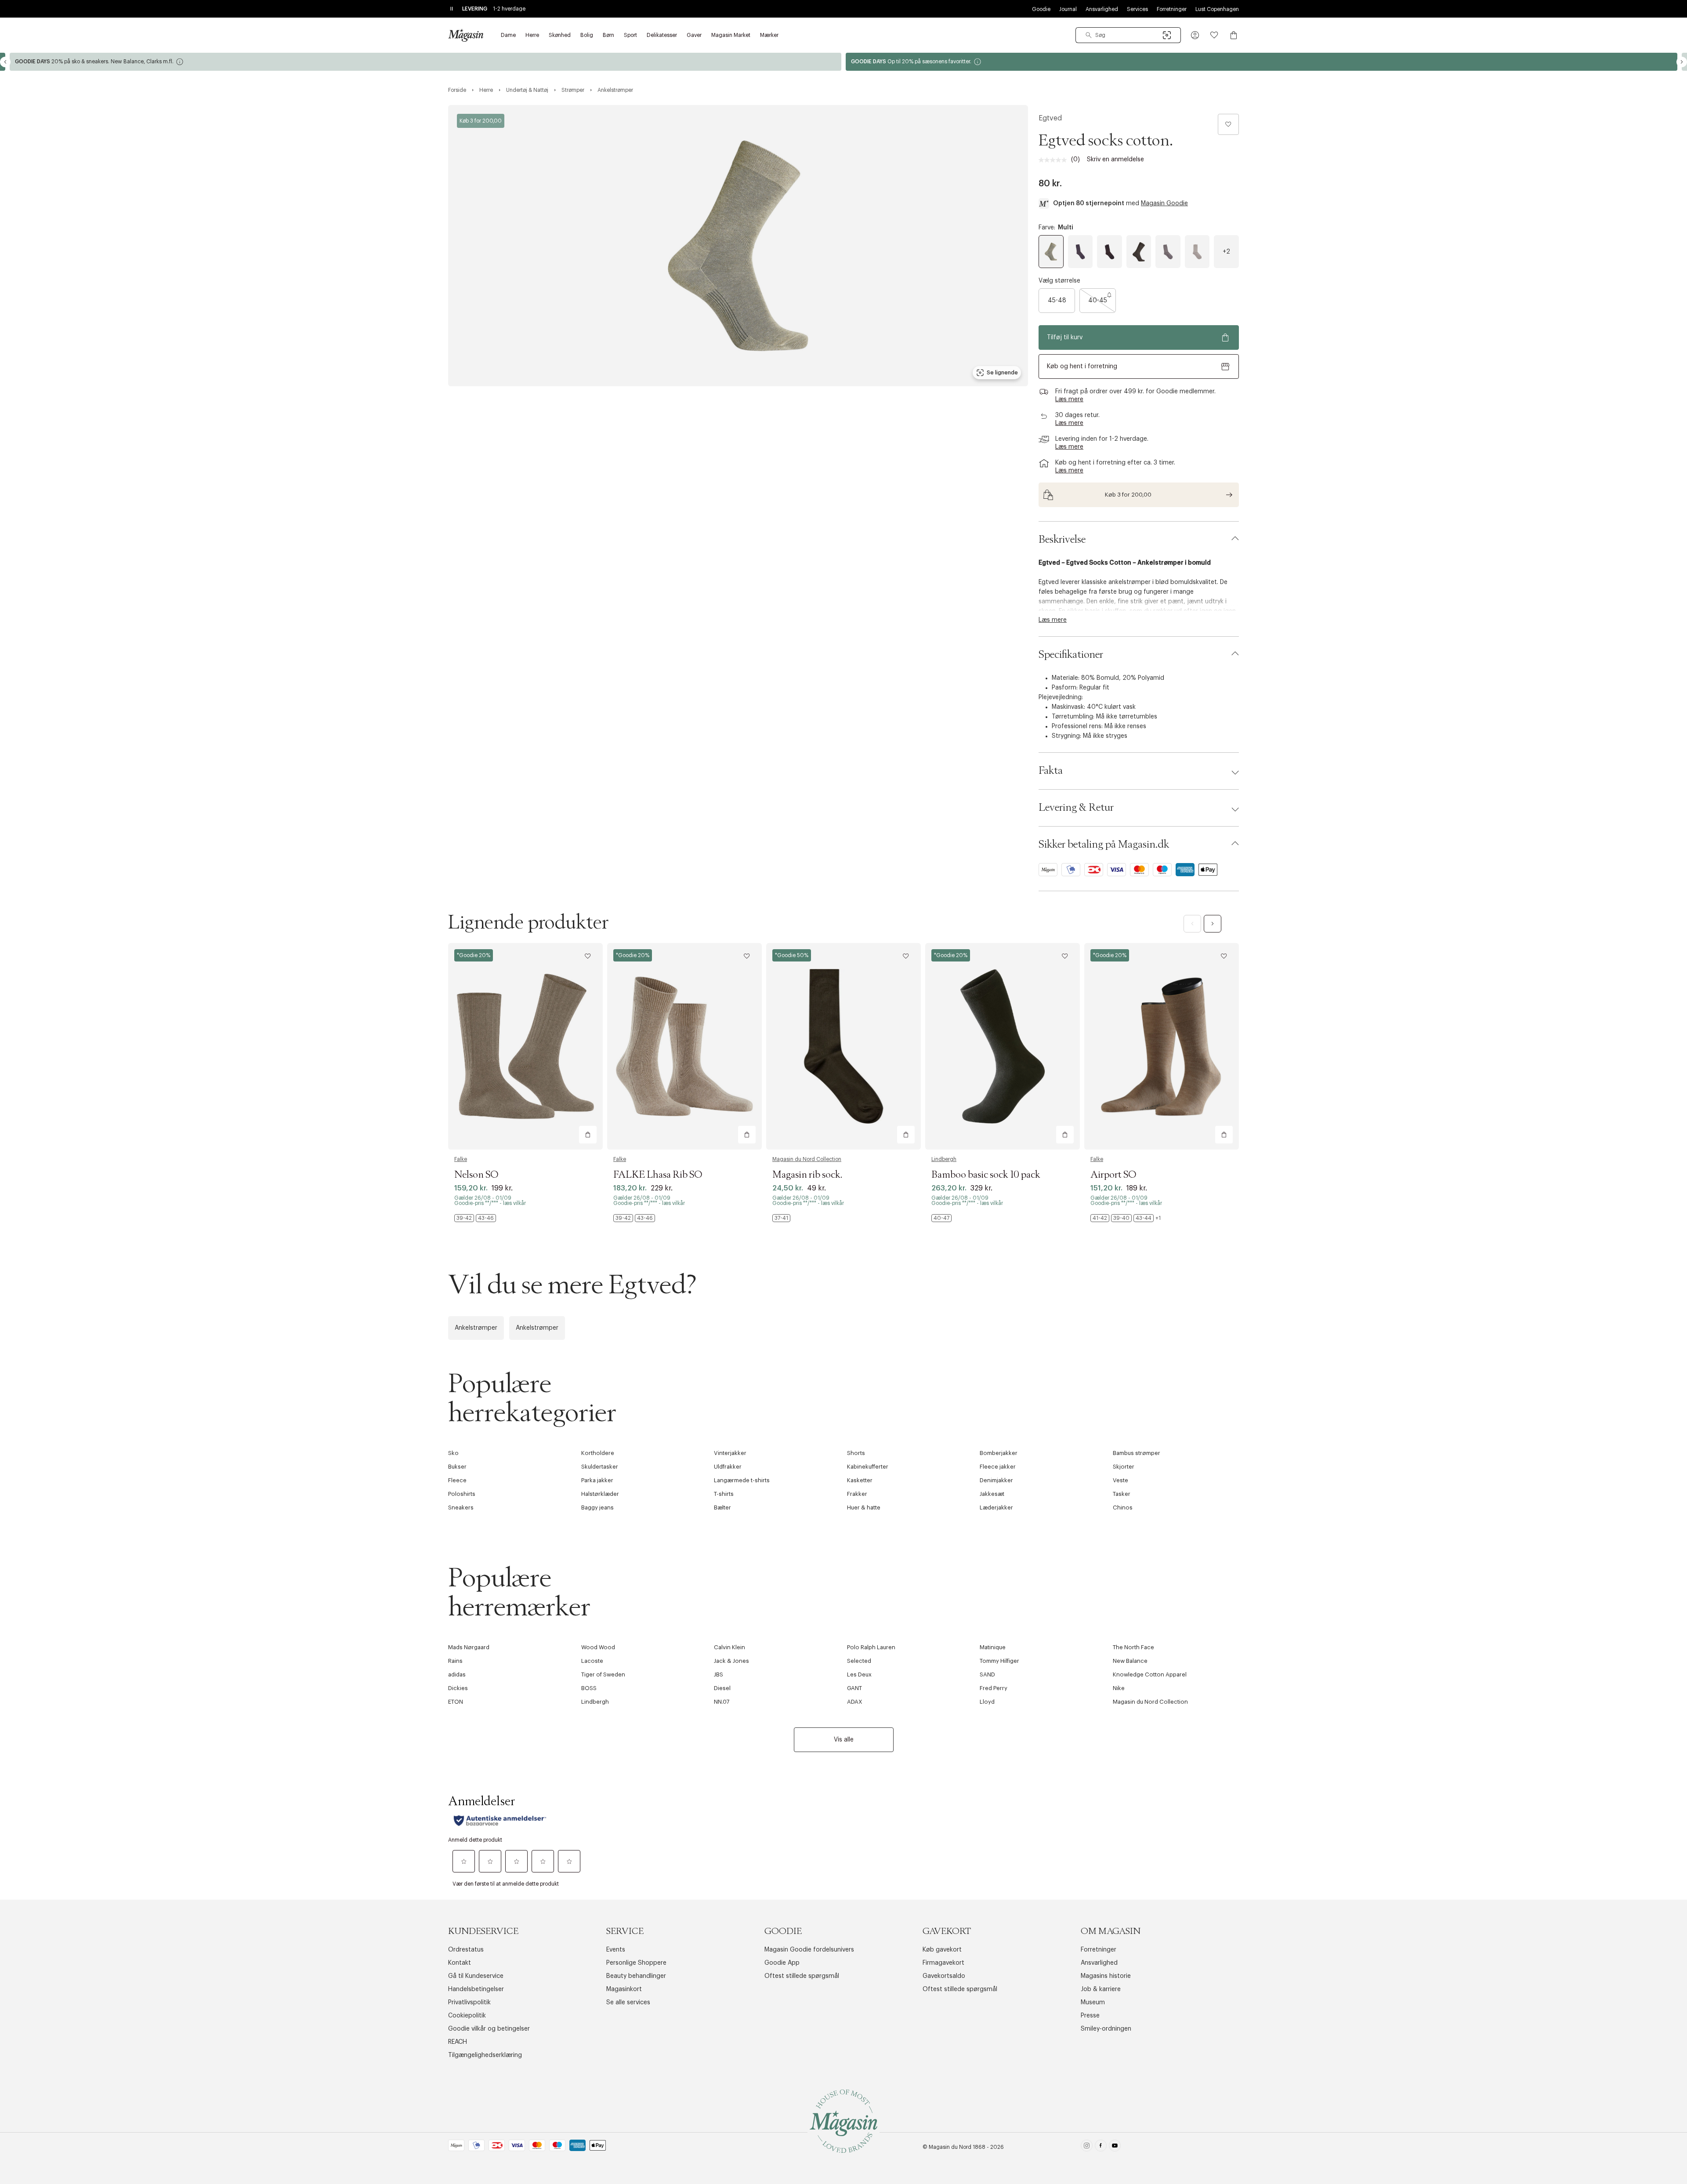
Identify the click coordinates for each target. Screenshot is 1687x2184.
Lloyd (987, 1702)
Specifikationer (1071, 655)
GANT (854, 1688)
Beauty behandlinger (636, 1976)
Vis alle (844, 1740)
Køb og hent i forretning (1082, 366)
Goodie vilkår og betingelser (489, 2029)
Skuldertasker (600, 1467)
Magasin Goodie (1164, 203)
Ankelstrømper (476, 1328)
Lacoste (592, 1661)
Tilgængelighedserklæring (485, 2055)
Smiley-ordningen (1106, 2029)
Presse (1090, 2016)
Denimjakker (996, 1480)
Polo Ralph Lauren (871, 1647)
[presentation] (1226, 252)
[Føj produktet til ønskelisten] (1228, 124)
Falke (461, 1159)
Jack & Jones (731, 1661)
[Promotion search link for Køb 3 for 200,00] (1139, 495)
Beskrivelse (1062, 540)
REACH (458, 2042)
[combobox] (1128, 35)
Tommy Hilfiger (999, 1661)
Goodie (1041, 9)
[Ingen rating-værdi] (1055, 160)
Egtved (1050, 118)
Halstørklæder (600, 1494)
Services (1137, 9)
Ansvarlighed (1102, 9)
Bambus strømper (1137, 1453)
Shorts (856, 1453)
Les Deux (859, 1674)
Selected (859, 1661)
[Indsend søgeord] (1089, 35)
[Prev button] (5, 62)
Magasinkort (624, 1989)
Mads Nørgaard (469, 1647)
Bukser (457, 1467)
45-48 (1057, 301)
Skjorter (1124, 1467)
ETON (456, 1702)
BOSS (589, 1688)
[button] (1195, 35)
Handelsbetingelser (476, 1989)
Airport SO (1113, 1175)
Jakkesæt (992, 1494)
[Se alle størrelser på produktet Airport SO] (1126, 1218)
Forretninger (1172, 9)
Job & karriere (1101, 1989)
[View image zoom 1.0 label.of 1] (738, 246)
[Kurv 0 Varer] (1234, 35)
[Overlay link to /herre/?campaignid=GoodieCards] (1262, 62)
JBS (719, 1674)
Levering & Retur (1076, 808)
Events (616, 1950)
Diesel (722, 1688)
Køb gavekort (942, 1950)
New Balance (1130, 1661)
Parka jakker (597, 1480)
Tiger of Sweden (603, 1674)
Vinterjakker (730, 1453)
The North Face (1133, 1647)
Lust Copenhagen (1217, 9)
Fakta (1051, 771)
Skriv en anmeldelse (1115, 160)
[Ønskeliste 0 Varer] (1214, 35)
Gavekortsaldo (944, 1976)
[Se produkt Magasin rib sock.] (843, 1046)
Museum (1093, 2003)
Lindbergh (944, 1159)
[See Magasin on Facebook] (1101, 2147)
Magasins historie (1106, 1976)
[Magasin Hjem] (466, 35)
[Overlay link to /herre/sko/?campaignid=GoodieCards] (425, 62)
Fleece (457, 1480)
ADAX (855, 1702)
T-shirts (724, 1494)
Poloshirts (462, 1494)
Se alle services (628, 2003)
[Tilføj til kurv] (588, 1135)
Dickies (458, 1688)
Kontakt (460, 1963)
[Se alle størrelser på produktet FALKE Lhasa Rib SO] (634, 1218)
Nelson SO (476, 1175)
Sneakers (461, 1507)
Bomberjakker (999, 1453)
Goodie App (782, 1963)
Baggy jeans (597, 1507)
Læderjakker (996, 1507)
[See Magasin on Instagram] (1087, 2147)
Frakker (857, 1494)
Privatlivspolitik (469, 2003)
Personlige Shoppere (636, 1963)
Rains (455, 1661)
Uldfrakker (728, 1467)
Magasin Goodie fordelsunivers (809, 1950)
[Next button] (1682, 62)
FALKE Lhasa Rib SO (658, 1175)
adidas (457, 1674)
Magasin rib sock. (807, 1175)
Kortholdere (598, 1453)
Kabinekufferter (868, 1467)
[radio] (1051, 252)
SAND (987, 1674)
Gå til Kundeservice (476, 1976)
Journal (1068, 9)
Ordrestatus (466, 1950)
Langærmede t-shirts (742, 1480)
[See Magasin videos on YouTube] (1115, 2147)
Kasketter (860, 1480)
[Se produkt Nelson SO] (525, 1046)
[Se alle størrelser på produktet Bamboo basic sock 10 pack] (941, 1218)
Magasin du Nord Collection (807, 1159)
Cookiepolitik (467, 2016)
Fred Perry (994, 1688)
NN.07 (722, 1702)
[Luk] (982, 1186)
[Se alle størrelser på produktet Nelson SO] (475, 1218)
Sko (453, 1453)
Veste (1120, 1480)
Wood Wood (598, 1647)
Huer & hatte (864, 1507)
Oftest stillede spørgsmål (802, 1976)
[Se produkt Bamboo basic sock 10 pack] (1003, 1046)
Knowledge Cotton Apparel (1150, 1674)
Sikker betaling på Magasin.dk (1104, 845)
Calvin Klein (729, 1647)
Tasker (1122, 1494)
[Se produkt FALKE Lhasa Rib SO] (684, 1046)
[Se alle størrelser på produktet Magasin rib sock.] (781, 1218)
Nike (1119, 1688)
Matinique (993, 1647)
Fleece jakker (998, 1467)
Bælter (722, 1507)
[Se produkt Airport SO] (1162, 1046)
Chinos (1123, 1507)
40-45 (1098, 301)
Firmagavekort (943, 1963)
